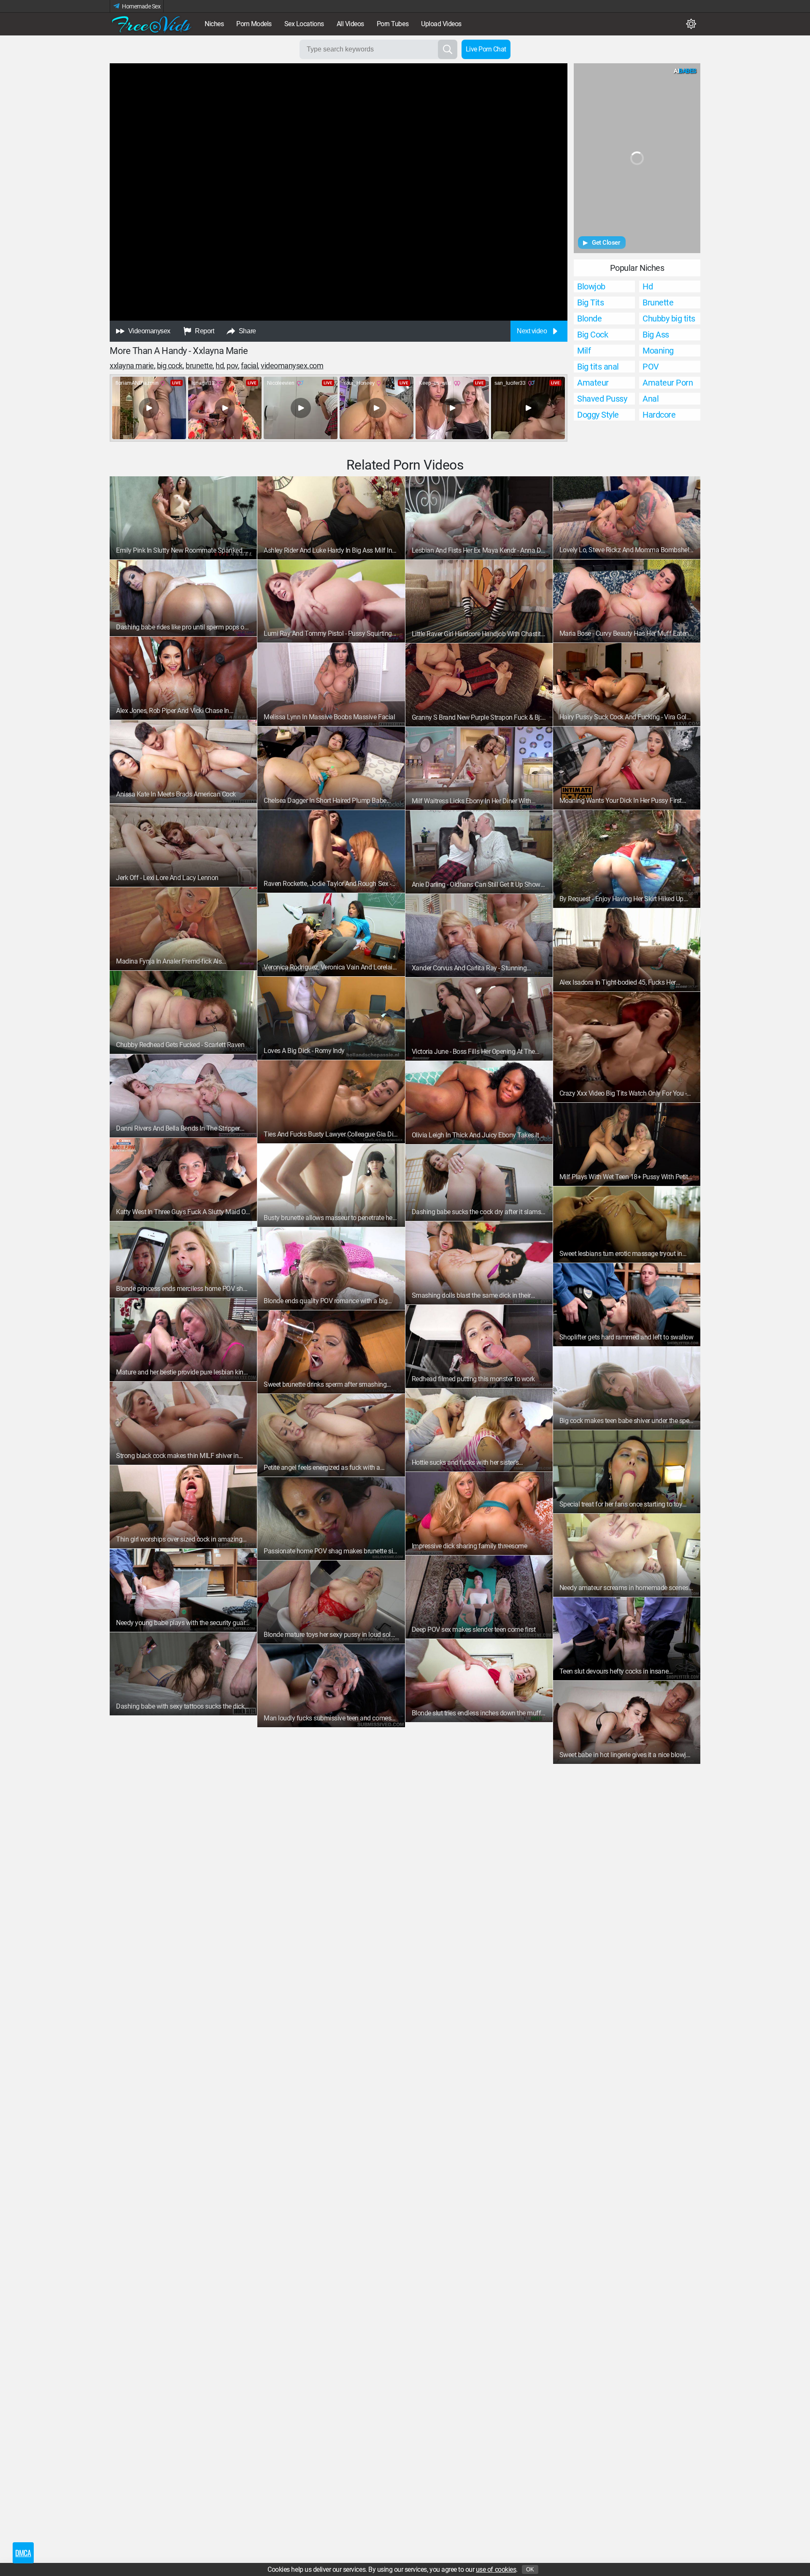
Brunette (658, 302)
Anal (651, 399)
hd (220, 366)
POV (232, 366)
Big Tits (590, 302)
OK (530, 2569)
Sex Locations (304, 24)
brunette (199, 366)
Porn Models (254, 24)
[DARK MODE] (691, 24)
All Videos (350, 24)
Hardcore (659, 415)
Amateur (593, 383)
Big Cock (170, 366)
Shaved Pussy (602, 399)
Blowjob (591, 286)
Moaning (658, 351)
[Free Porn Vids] (152, 24)
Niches (214, 24)
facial (249, 366)
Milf (584, 351)
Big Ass (656, 335)
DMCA (23, 2553)
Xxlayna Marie (132, 366)
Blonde (589, 319)
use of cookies (496, 2569)
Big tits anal (598, 367)
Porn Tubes (393, 24)
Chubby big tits (669, 319)
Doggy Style (598, 415)
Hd (648, 286)
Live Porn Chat (486, 49)
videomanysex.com (292, 366)
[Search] (448, 49)
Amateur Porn (668, 383)
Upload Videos (441, 24)
